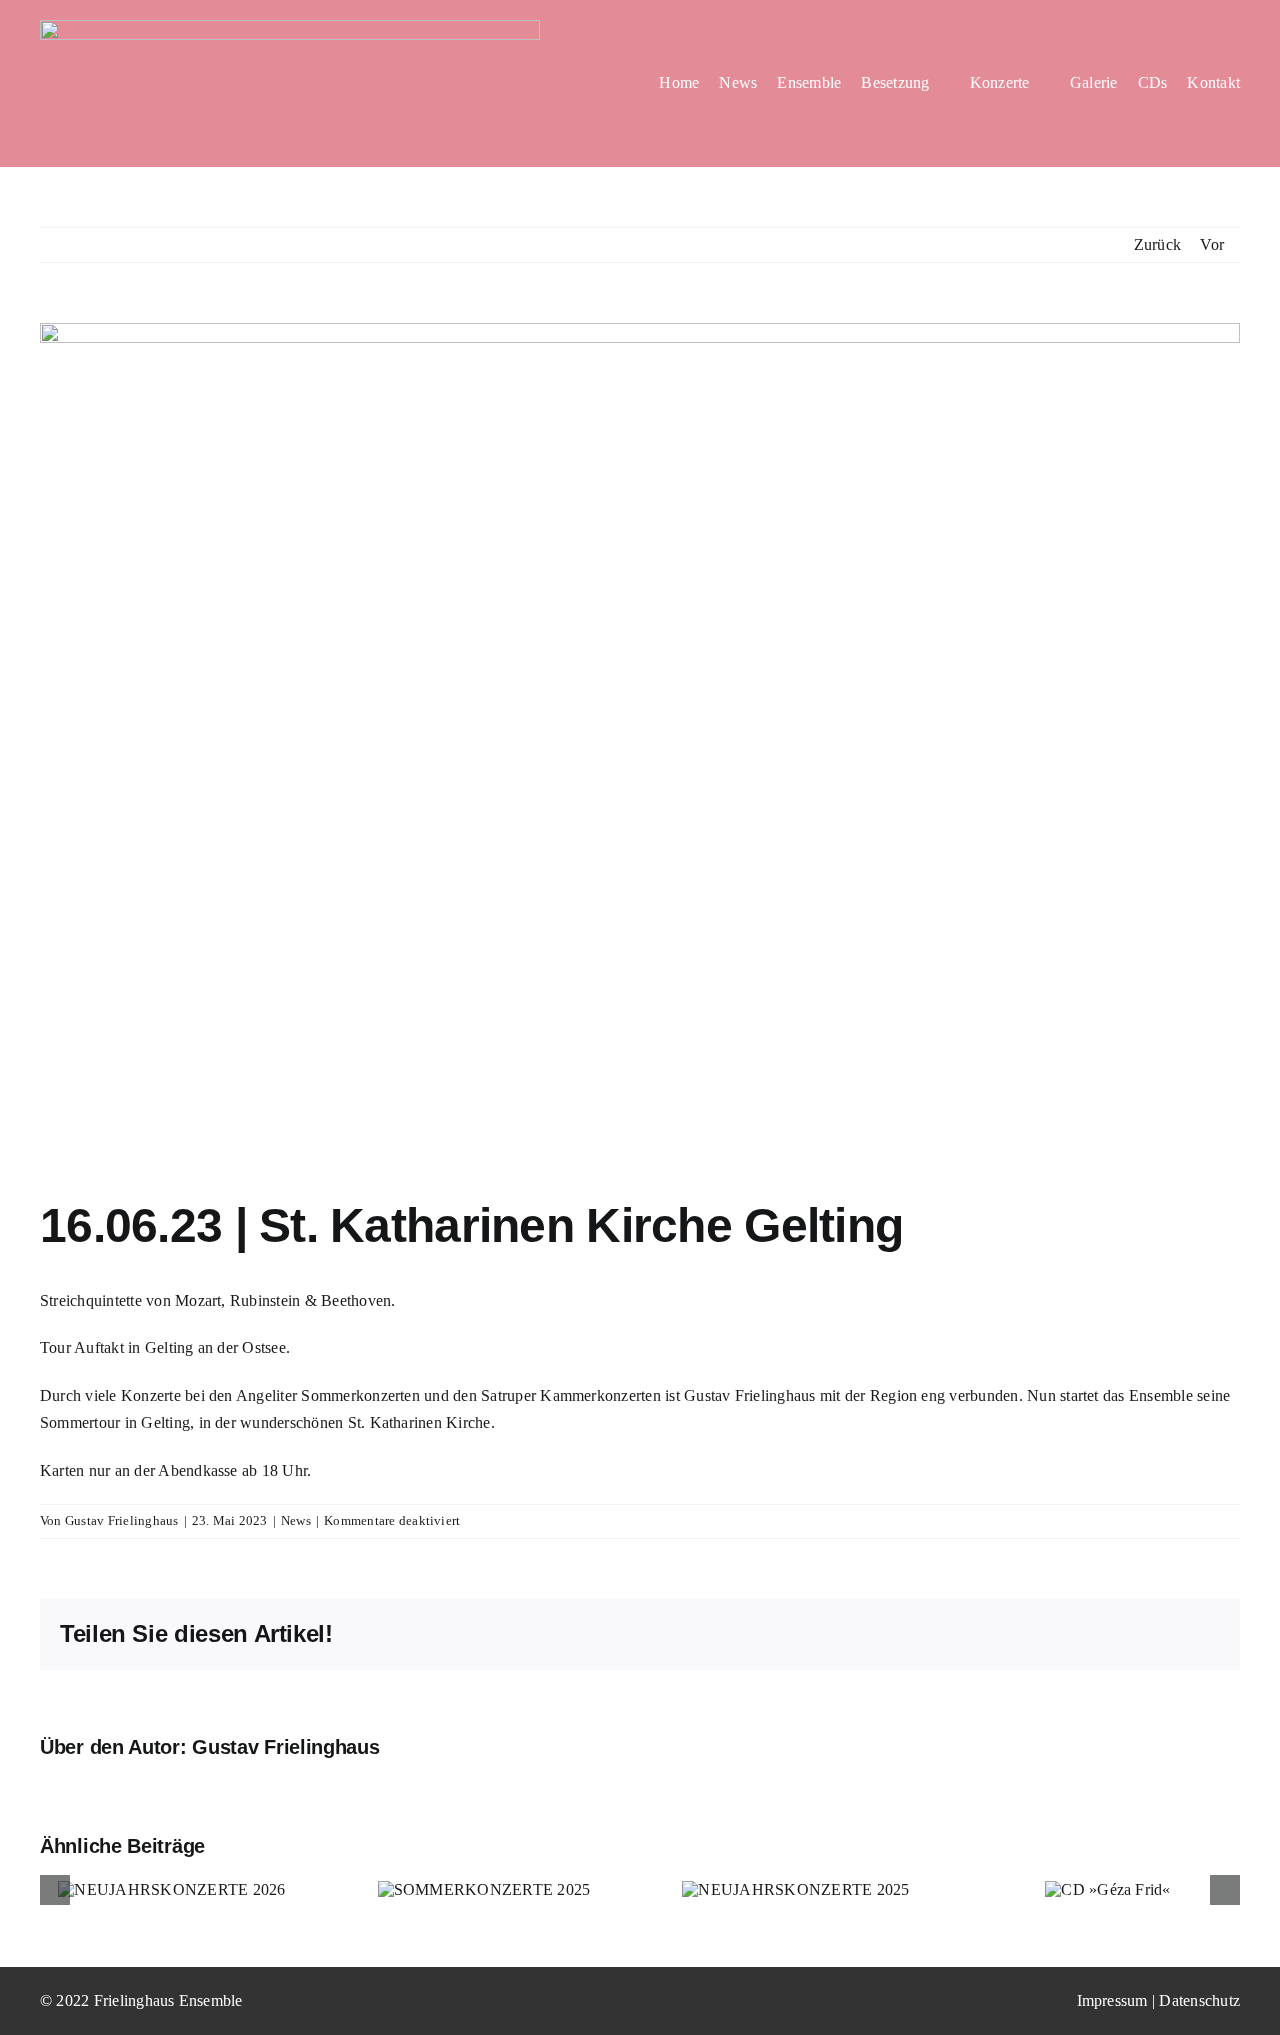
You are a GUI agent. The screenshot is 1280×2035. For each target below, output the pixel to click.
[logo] (290, 27)
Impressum (1112, 2000)
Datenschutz (1199, 2000)
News (296, 1520)
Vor (1212, 244)
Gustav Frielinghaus (122, 1520)
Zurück (1157, 244)
